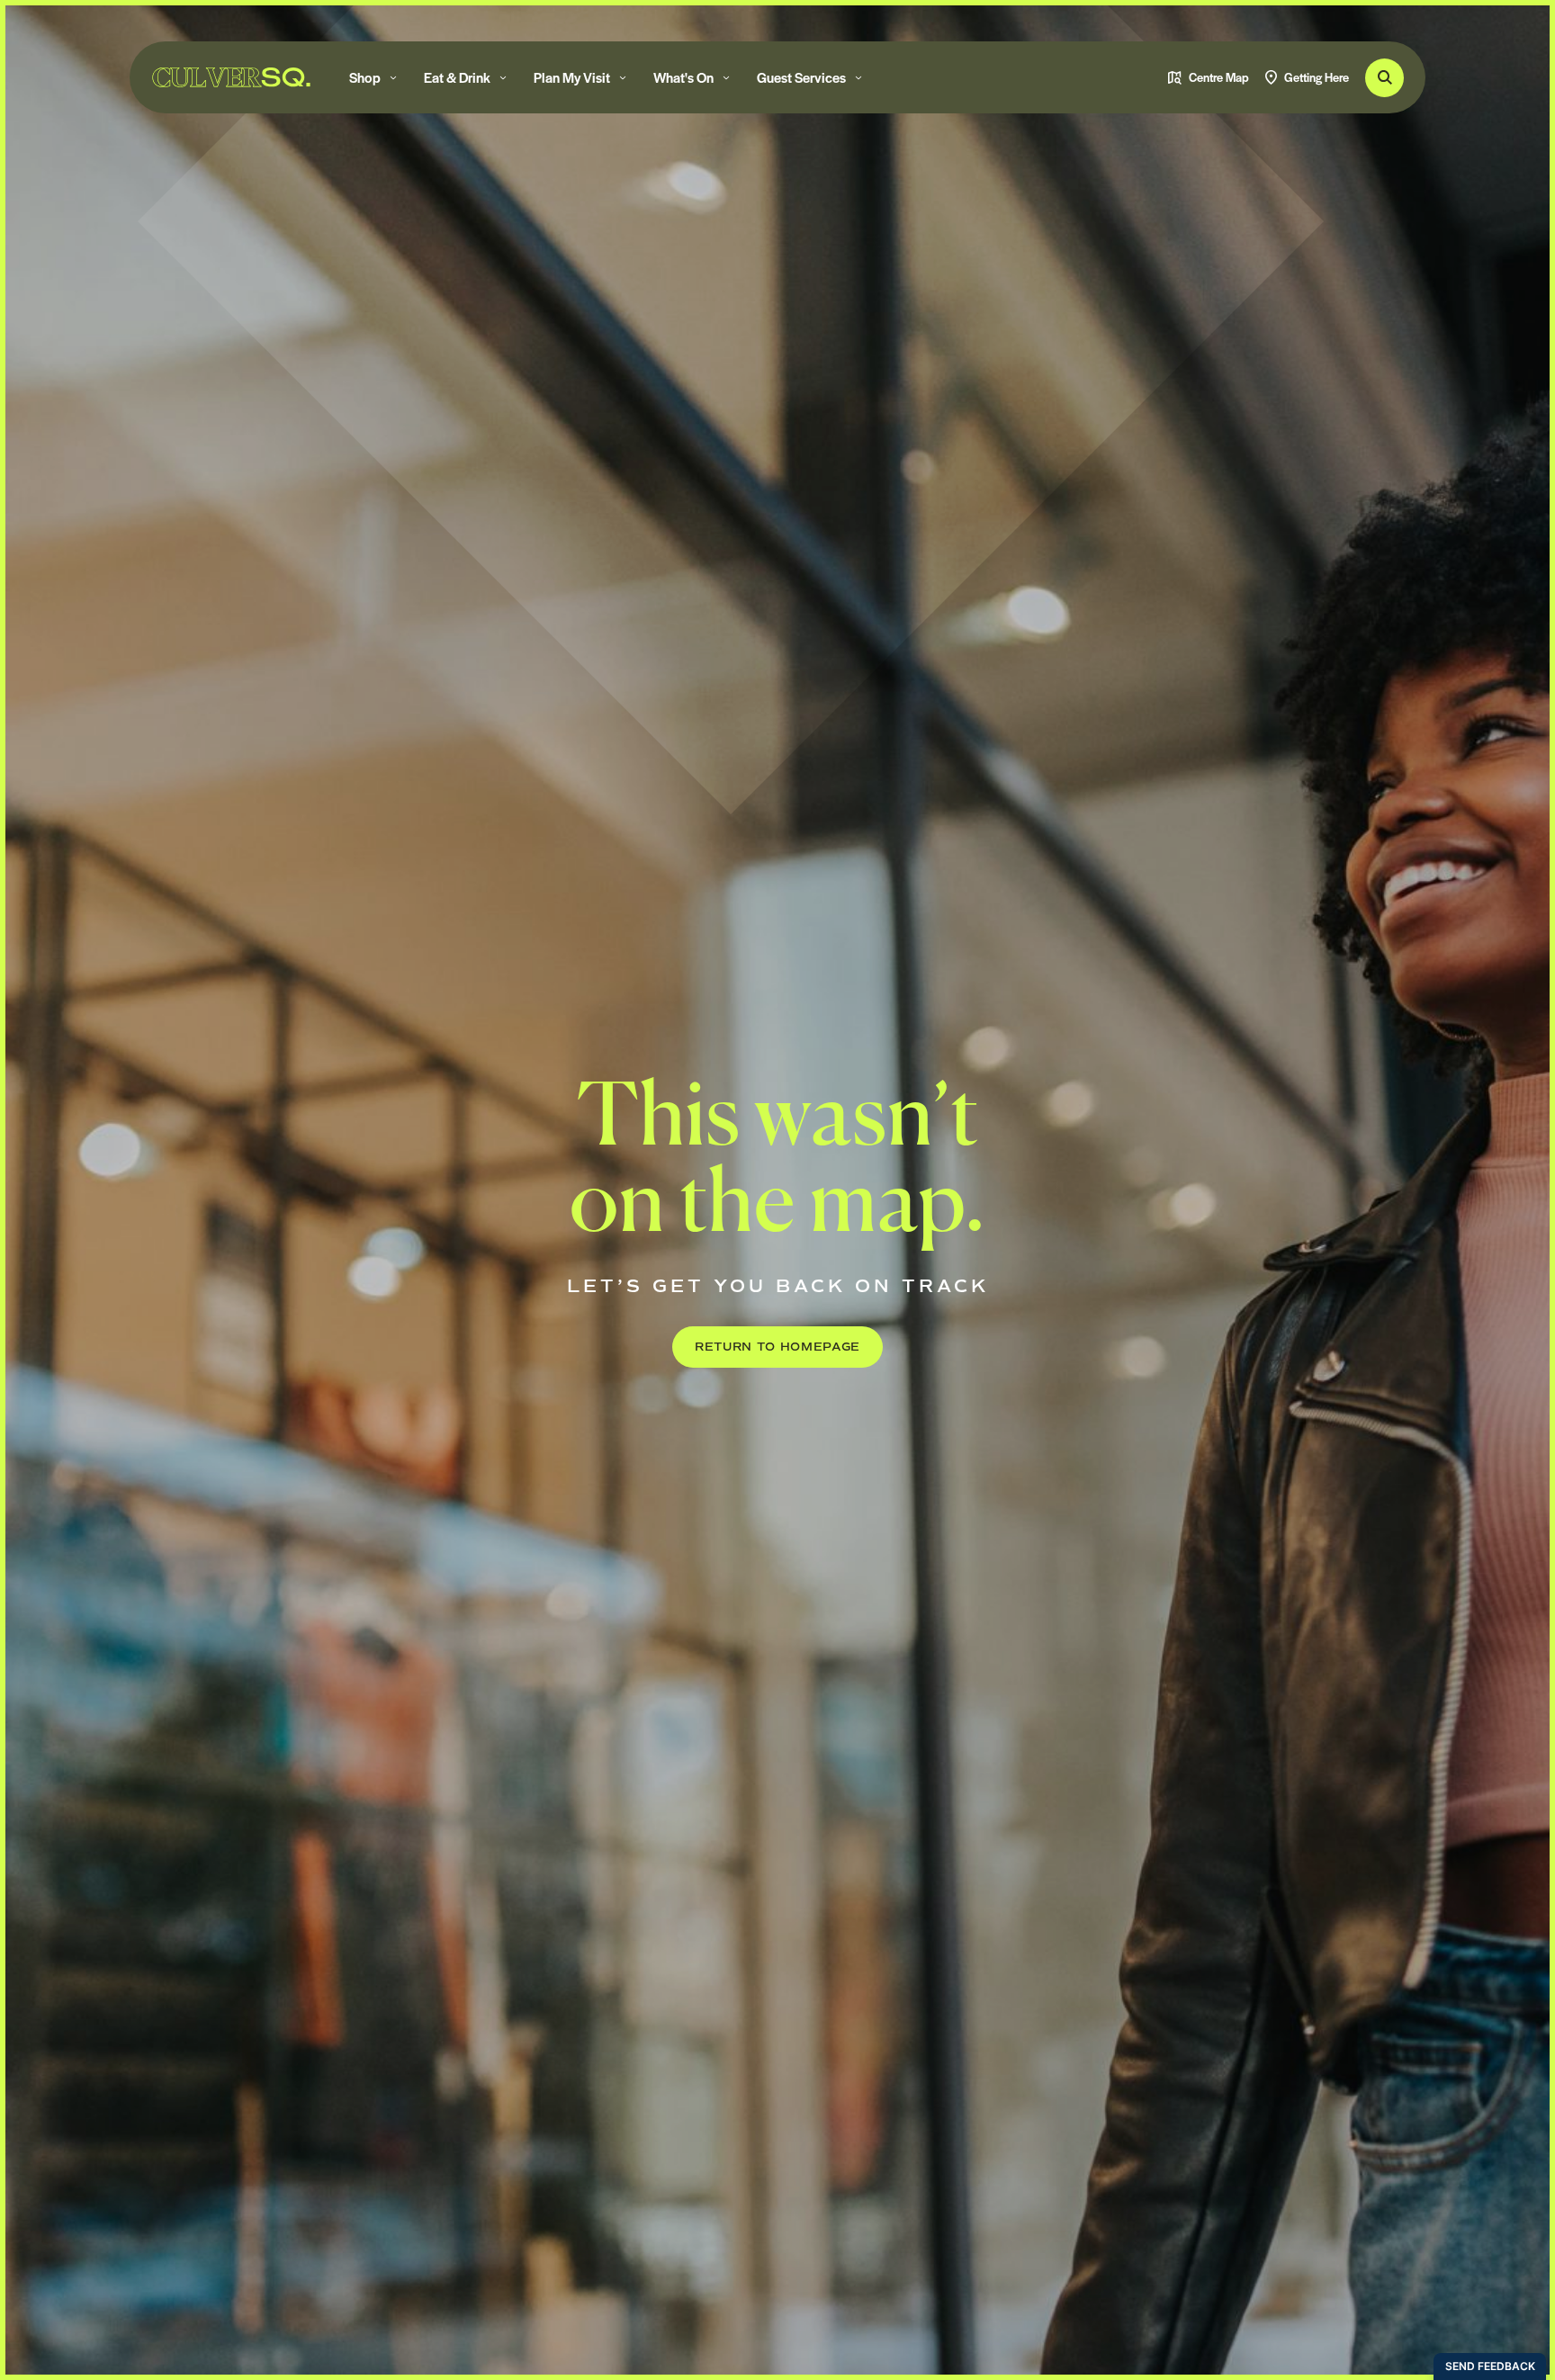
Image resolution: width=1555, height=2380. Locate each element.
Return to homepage (777, 1347)
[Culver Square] (231, 77)
